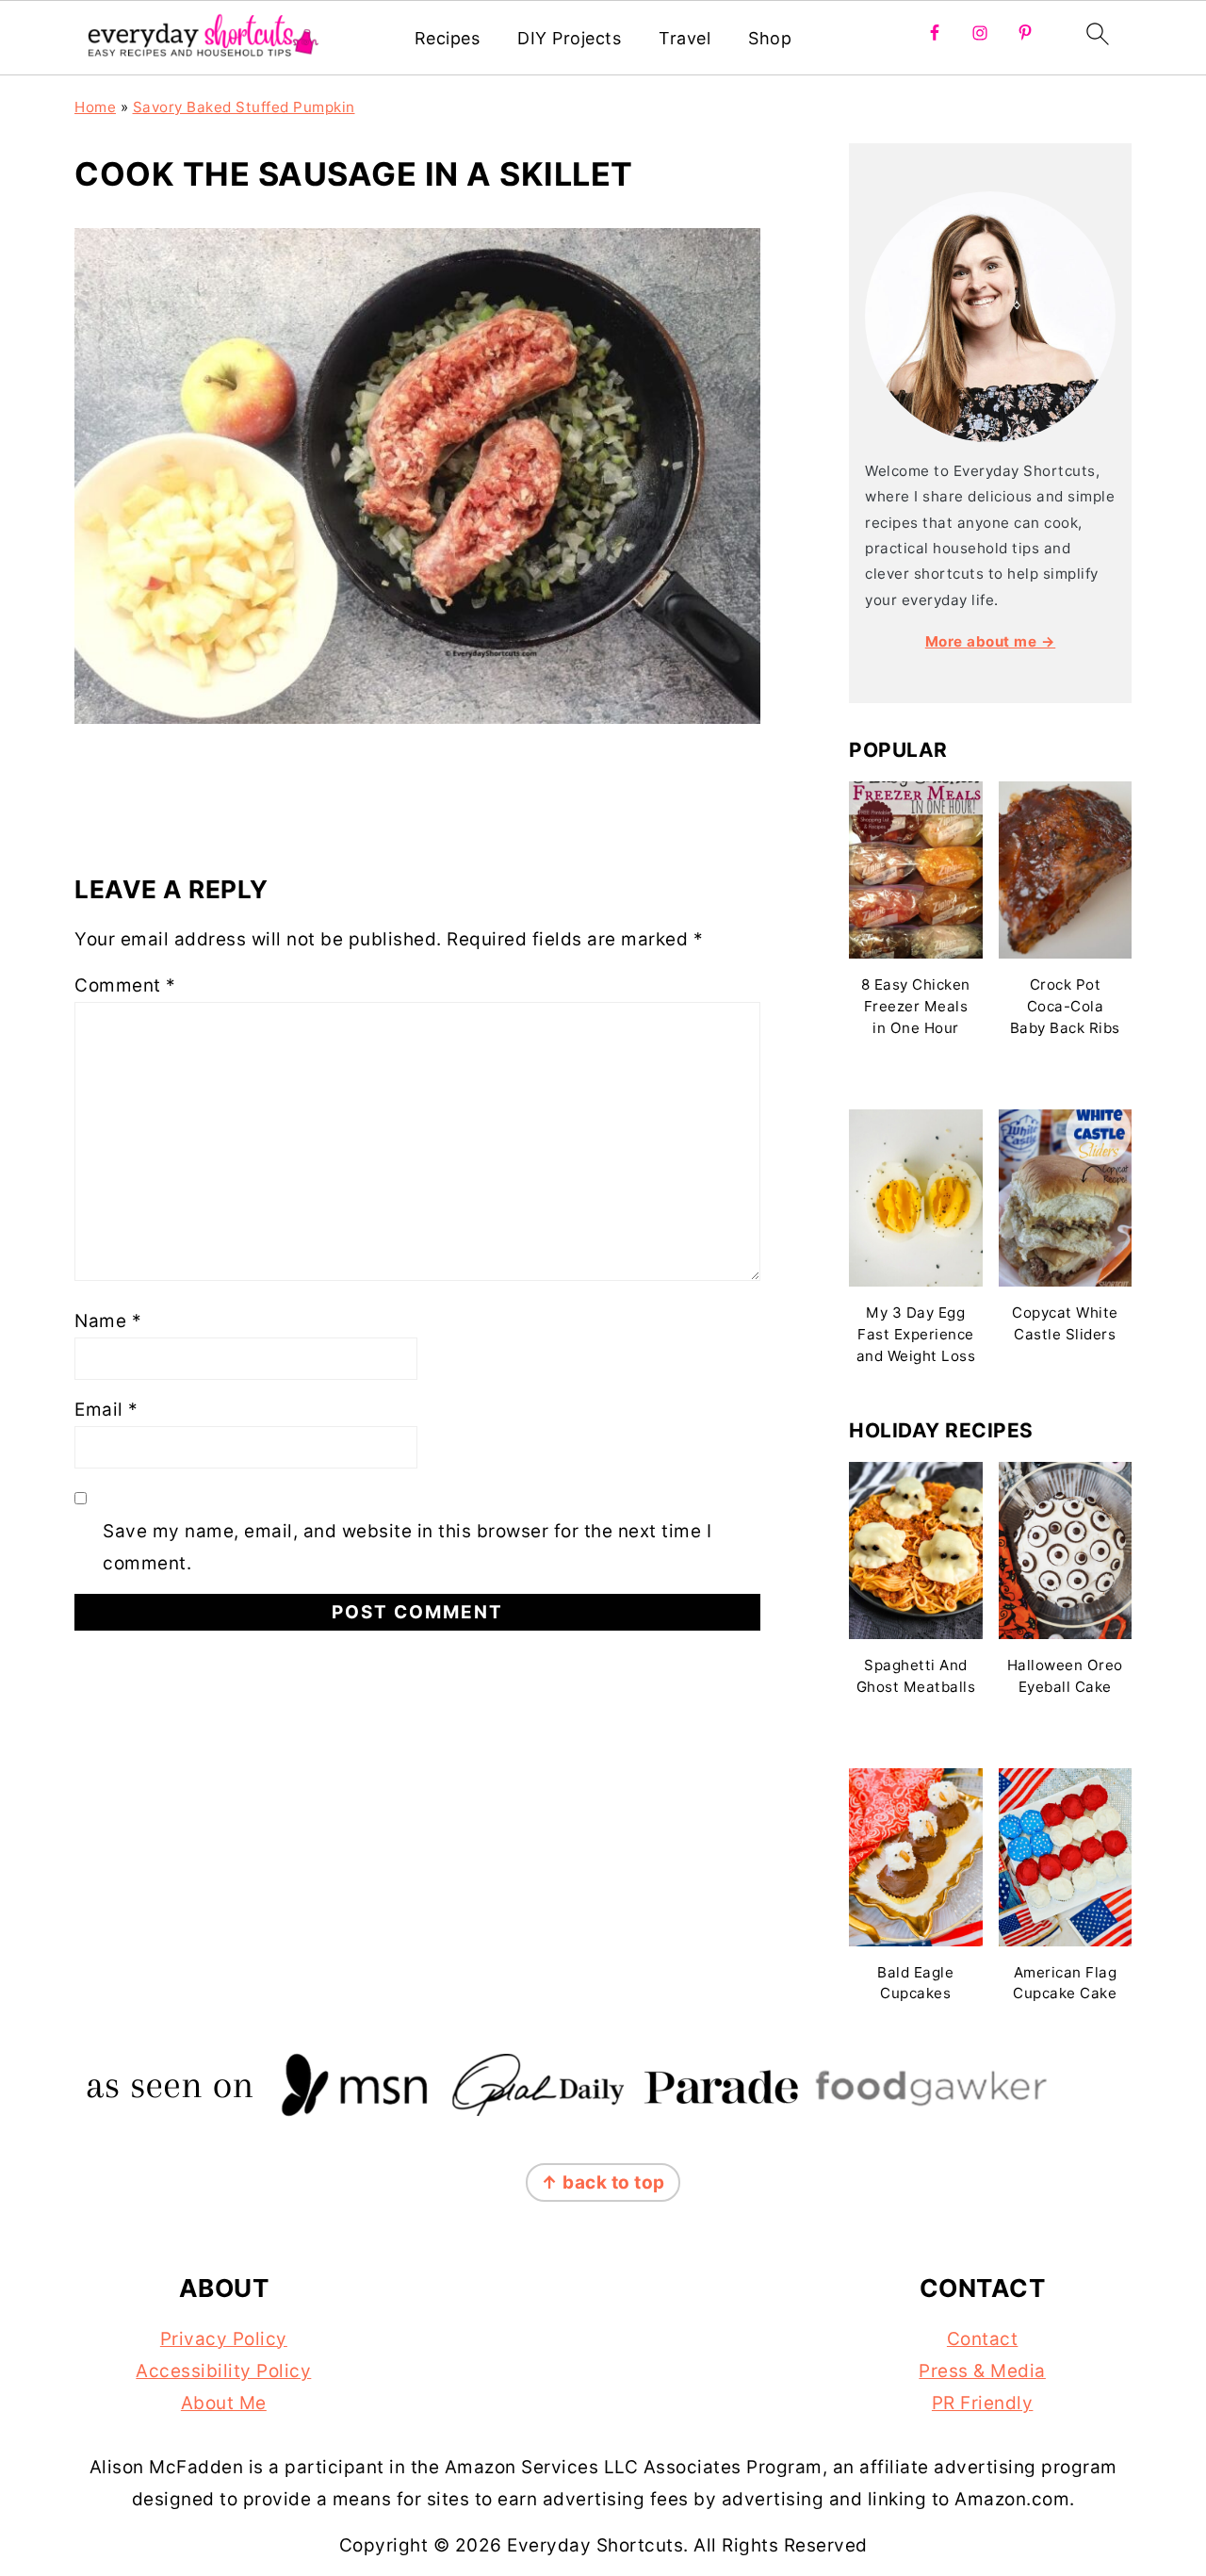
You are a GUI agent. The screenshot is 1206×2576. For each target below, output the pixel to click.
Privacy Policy (224, 2339)
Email (106, 1410)
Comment (125, 985)
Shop (770, 38)
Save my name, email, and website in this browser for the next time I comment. (407, 1547)
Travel (684, 38)
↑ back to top (603, 2182)
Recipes (448, 38)
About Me (224, 2403)
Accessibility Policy (223, 2371)
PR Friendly (983, 2403)
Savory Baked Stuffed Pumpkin (244, 107)
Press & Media (982, 2371)
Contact (983, 2339)
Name (108, 1321)
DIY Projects (569, 38)
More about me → (991, 641)
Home (95, 107)
